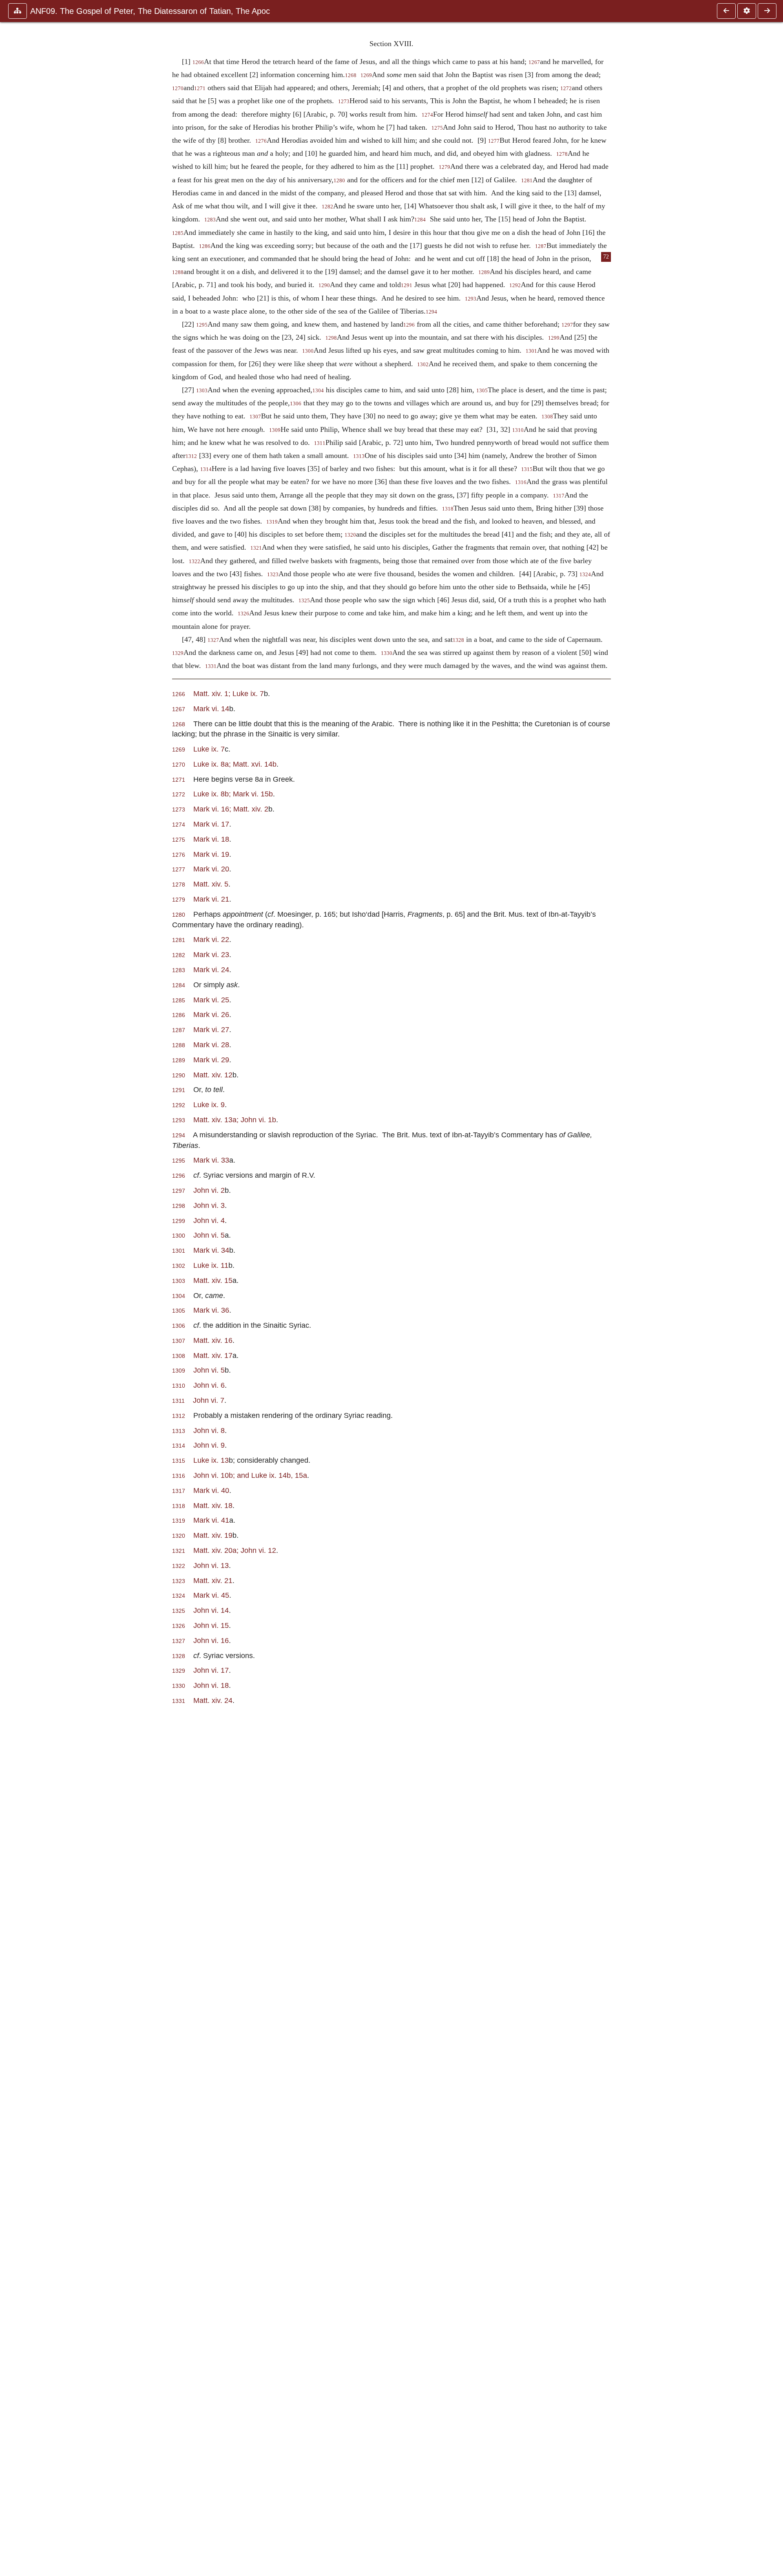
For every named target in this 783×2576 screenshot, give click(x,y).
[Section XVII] (726, 11)
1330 (387, 653)
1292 (515, 285)
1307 (255, 417)
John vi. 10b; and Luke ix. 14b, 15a (250, 1475)
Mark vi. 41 (211, 1520)
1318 (448, 509)
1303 (202, 391)
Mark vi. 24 (211, 970)
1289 (484, 272)
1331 (211, 666)
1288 (178, 272)
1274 (427, 115)
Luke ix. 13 (211, 1460)
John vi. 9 (209, 1445)
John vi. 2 (209, 1190)
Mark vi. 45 (211, 1595)
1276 (261, 141)
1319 (272, 522)
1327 (213, 640)
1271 (200, 88)
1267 (534, 62)
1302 (423, 365)
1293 (471, 299)
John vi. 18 (211, 1685)
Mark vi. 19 (211, 854)
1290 (324, 285)
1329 (178, 653)
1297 (567, 325)
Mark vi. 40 (211, 1490)
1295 (202, 325)
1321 (256, 548)
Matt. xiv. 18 (213, 1505)
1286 (205, 246)
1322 (195, 562)
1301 (531, 351)
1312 (191, 456)
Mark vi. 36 (211, 1310)
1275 (437, 128)
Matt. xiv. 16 (213, 1340)
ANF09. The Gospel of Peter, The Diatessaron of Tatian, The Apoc (150, 11)
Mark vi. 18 (211, 839)
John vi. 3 (209, 1205)
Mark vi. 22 (211, 939)
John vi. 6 (209, 1385)
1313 (359, 456)
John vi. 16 (211, 1640)
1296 (409, 325)
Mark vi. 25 (211, 1000)
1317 (559, 496)
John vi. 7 (209, 1400)
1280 (339, 181)
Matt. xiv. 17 (213, 1355)
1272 (566, 88)
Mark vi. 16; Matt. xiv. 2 (231, 809)
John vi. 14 (211, 1610)
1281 (527, 181)
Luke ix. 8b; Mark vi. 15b (233, 794)
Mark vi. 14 (211, 709)
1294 (431, 312)
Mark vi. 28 (211, 1045)
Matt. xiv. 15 (213, 1280)
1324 (585, 575)
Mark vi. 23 (211, 954)
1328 (458, 640)
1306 (296, 404)
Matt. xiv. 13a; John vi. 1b (235, 1120)
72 (606, 257)
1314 (206, 469)
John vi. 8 (209, 1430)
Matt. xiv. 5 (211, 884)
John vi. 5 (209, 1235)
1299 (554, 338)
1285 (178, 233)
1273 (344, 102)
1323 (273, 575)
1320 (350, 535)
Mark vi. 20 (211, 869)
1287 (541, 246)
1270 (178, 88)
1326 (243, 614)
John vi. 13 (211, 1565)
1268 (351, 75)
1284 (420, 220)
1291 (407, 285)
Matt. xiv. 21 (213, 1580)
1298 (331, 338)
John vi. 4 (209, 1220)
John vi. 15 (211, 1625)
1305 (482, 391)
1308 (547, 417)
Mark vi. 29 (211, 1060)
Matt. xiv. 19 (213, 1535)
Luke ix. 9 (209, 1104)
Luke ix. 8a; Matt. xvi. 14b (235, 764)
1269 (366, 75)
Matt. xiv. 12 (213, 1075)
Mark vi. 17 (211, 824)
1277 (494, 141)
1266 (198, 62)
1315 (527, 469)
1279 (445, 167)
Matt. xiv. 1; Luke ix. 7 (229, 693)
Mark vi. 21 (211, 899)
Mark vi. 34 (211, 1250)
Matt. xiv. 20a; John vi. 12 (235, 1550)
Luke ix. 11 (211, 1265)
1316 (521, 482)
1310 (518, 430)
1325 (304, 601)
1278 (562, 154)
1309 (275, 430)
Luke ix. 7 (209, 749)
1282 (327, 207)
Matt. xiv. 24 (213, 1700)
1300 (308, 351)
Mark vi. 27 (211, 1029)
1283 (210, 220)
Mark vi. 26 (211, 1014)
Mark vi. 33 (211, 1160)
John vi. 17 (211, 1670)
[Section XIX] (767, 11)
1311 (320, 443)
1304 (318, 391)
